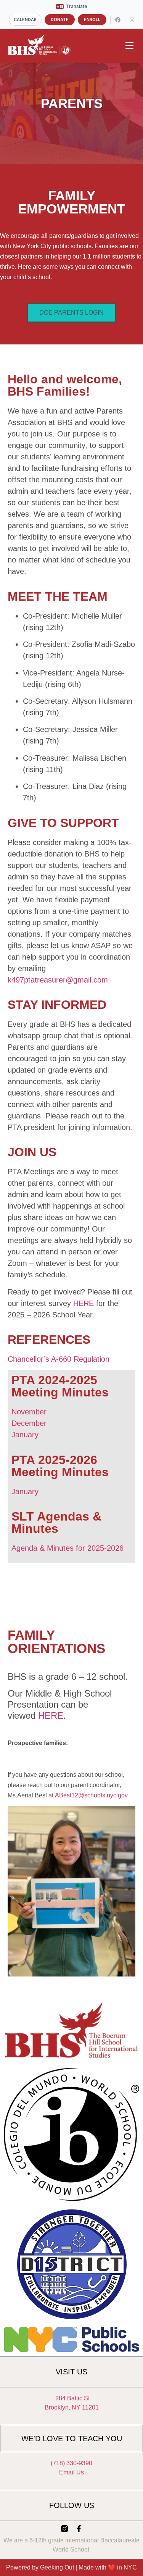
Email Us (71, 2472)
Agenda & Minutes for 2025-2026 (67, 1548)
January (25, 1435)
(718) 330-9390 (71, 2463)
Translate (77, 6)
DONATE (60, 19)
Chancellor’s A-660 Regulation (59, 1359)
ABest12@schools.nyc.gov (91, 1795)
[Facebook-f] (79, 2529)
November (29, 1412)
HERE (84, 1303)
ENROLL (92, 19)
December (29, 1423)
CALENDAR (25, 19)
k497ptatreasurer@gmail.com (58, 980)
